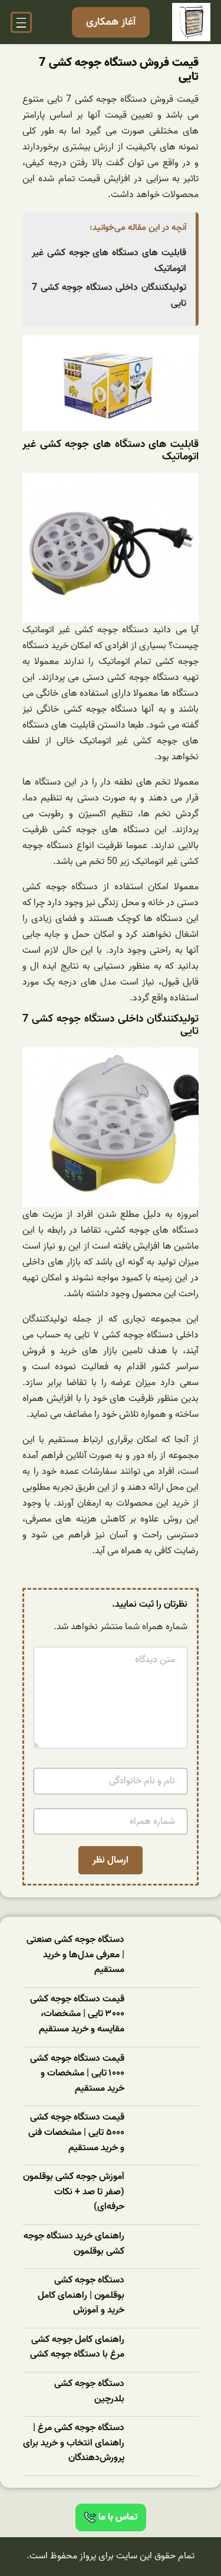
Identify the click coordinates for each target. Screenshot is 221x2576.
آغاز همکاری (111, 22)
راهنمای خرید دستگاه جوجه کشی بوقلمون (74, 2244)
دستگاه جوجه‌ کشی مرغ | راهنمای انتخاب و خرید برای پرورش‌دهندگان (74, 2443)
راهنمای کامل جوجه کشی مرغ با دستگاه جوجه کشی (77, 2348)
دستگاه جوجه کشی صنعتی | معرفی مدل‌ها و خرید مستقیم (75, 1955)
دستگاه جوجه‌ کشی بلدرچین (89, 2392)
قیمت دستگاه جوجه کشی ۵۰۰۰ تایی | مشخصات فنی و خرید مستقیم (76, 2133)
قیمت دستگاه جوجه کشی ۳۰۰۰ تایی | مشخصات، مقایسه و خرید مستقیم (77, 2014)
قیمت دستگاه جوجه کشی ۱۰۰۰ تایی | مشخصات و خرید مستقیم (77, 2074)
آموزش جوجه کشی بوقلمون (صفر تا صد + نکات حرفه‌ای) (74, 2192)
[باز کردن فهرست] (21, 22)
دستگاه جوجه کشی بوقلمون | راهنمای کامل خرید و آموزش (81, 2295)
